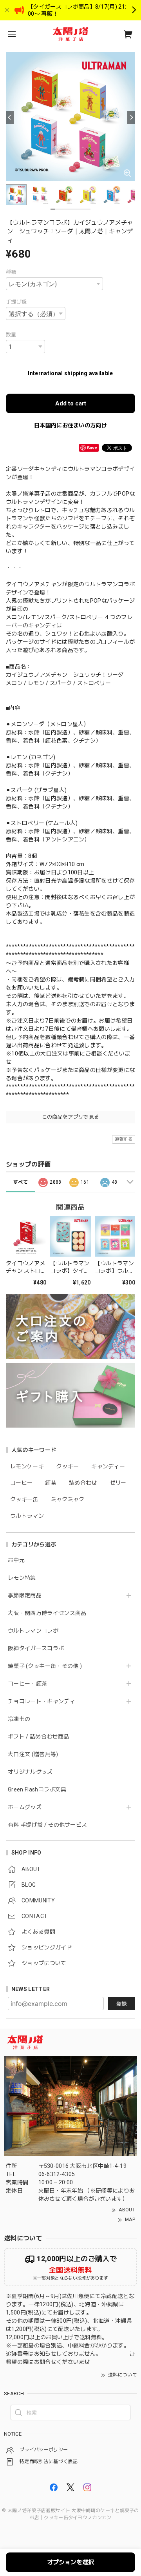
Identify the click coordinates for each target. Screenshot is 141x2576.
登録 (121, 2004)
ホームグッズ (25, 1807)
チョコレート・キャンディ (42, 1701)
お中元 (16, 1560)
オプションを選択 (70, 2562)
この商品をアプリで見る (71, 1117)
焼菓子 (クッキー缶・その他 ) (45, 1666)
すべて (21, 1182)
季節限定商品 (25, 1595)
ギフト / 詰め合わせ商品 (38, 1737)
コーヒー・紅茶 (27, 1684)
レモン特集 (22, 1578)
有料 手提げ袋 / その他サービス (47, 1825)
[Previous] (10, 118)
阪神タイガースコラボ (36, 1648)
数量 (11, 335)
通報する (124, 1139)
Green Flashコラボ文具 (37, 1789)
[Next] (131, 118)
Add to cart (71, 403)
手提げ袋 (16, 302)
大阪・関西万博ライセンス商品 (47, 1613)
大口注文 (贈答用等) (33, 1754)
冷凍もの (19, 1719)
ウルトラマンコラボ (33, 1631)
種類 (11, 272)
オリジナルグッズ (30, 1772)
